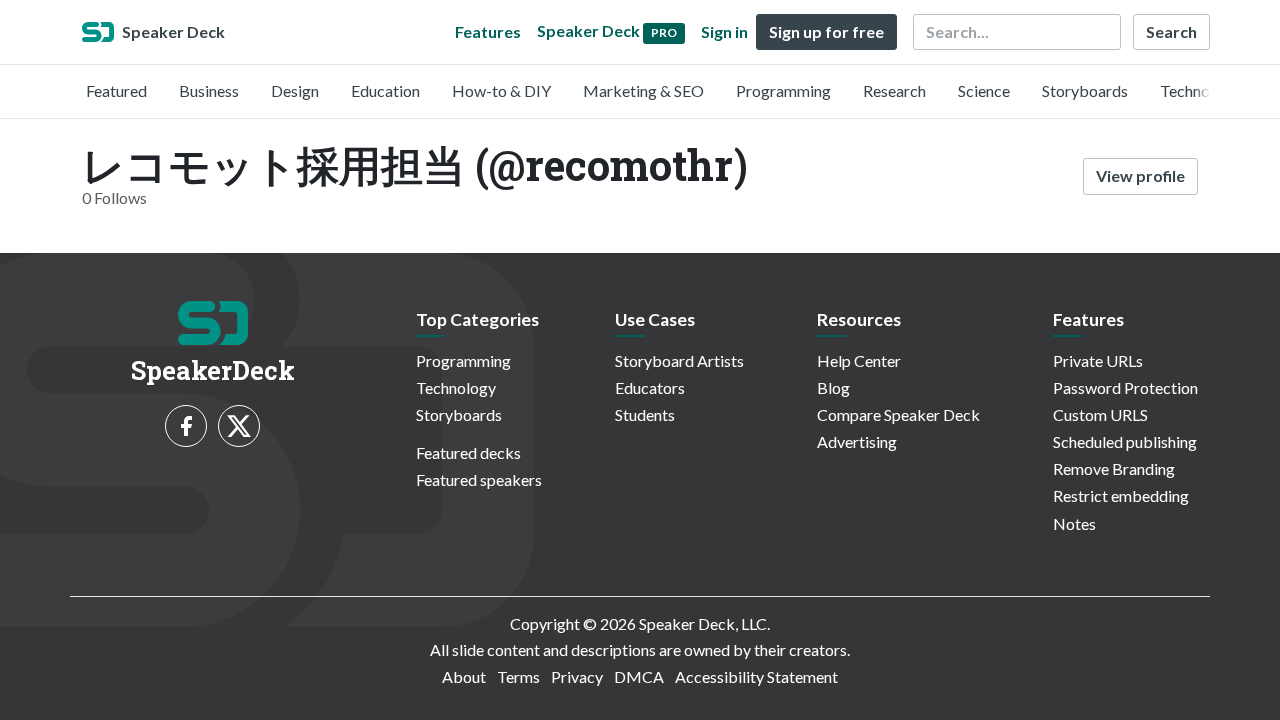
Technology (1200, 90)
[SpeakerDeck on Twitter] (239, 426)
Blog (833, 387)
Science (984, 90)
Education (385, 90)
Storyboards (1085, 90)
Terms (518, 676)
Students (645, 414)
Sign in (724, 31)
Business (209, 90)
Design (295, 90)
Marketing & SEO (643, 90)
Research (894, 90)
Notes (1074, 523)
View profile (1140, 175)
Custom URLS (1100, 414)
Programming (783, 90)
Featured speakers (479, 479)
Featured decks (468, 452)
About (464, 676)
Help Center (859, 360)
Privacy (577, 676)
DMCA (639, 676)
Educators (650, 387)
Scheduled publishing (1125, 441)
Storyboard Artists (679, 360)
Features (488, 31)
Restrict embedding (1121, 495)
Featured (116, 90)
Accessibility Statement (756, 676)
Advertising (857, 441)
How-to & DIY (501, 90)
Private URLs (1098, 360)
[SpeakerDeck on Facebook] (186, 426)
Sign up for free (826, 31)
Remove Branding (1114, 468)
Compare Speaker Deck (898, 414)
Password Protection (1125, 387)
